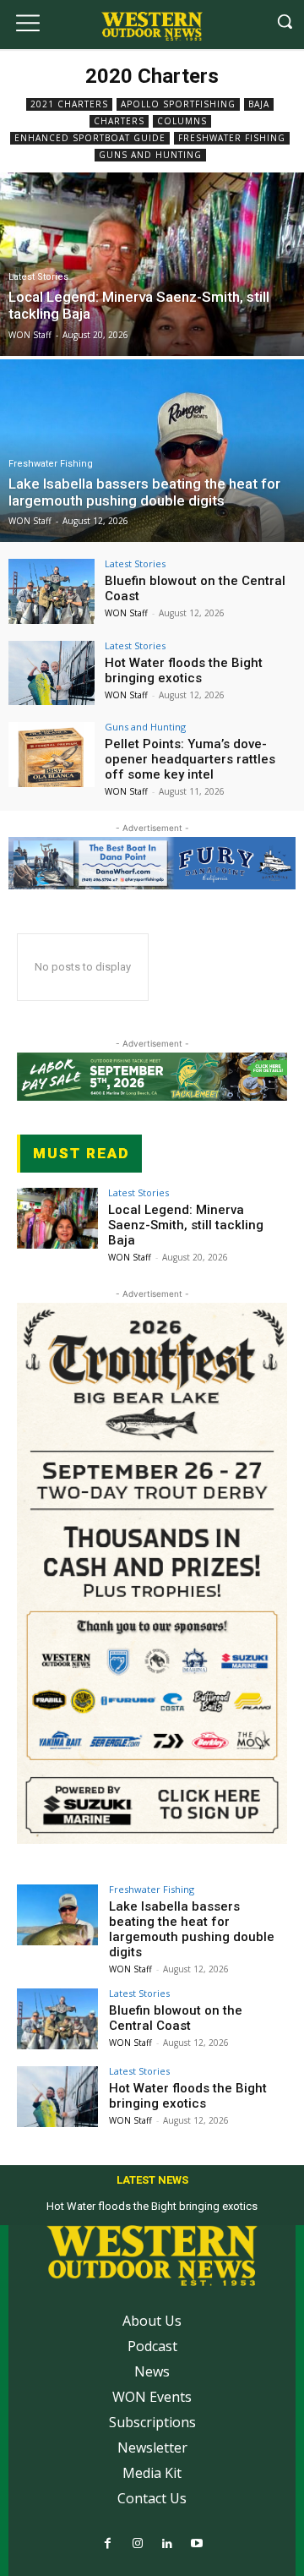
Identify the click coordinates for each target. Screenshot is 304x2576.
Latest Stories (38, 277)
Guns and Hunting (150, 155)
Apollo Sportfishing (178, 104)
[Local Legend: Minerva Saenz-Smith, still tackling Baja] (57, 1218)
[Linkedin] (167, 2544)
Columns (182, 121)
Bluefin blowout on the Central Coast (176, 2018)
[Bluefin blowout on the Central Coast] (52, 591)
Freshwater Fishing (232, 138)
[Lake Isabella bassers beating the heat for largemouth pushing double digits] (57, 1915)
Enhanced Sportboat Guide (90, 138)
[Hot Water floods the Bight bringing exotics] (52, 673)
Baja (259, 104)
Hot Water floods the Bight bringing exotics (184, 670)
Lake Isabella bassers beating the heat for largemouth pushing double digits (192, 1929)
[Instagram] (137, 2544)
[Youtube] (196, 2544)
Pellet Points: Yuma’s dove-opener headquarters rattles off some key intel (190, 759)
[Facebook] (108, 2544)
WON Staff (126, 613)
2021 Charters (69, 104)
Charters (119, 121)
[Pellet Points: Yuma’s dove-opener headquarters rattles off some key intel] (52, 755)
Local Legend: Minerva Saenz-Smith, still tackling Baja (186, 1225)
